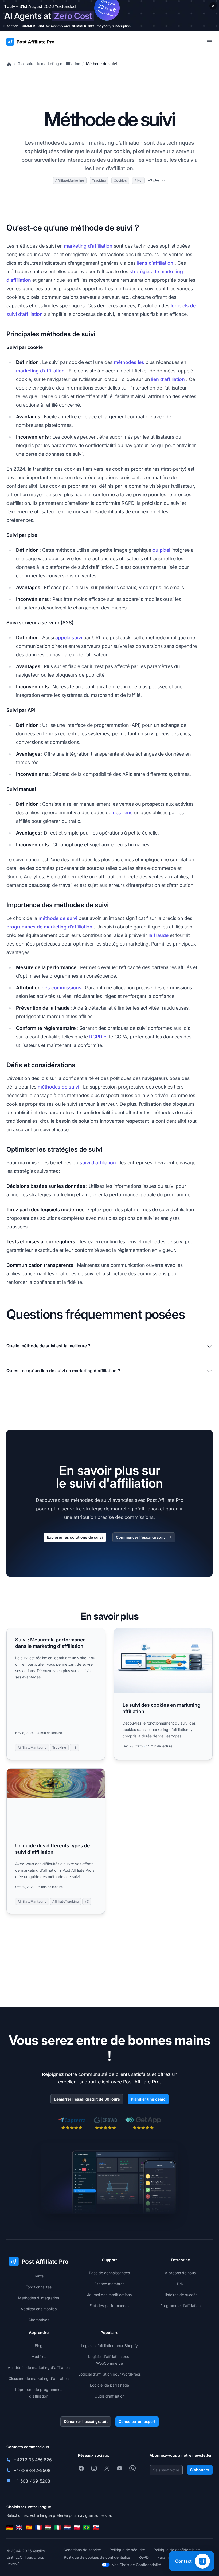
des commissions (62, 988)
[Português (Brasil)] (87, 2527)
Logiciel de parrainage (109, 2385)
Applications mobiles (39, 2309)
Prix (180, 2284)
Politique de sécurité (127, 2550)
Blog (39, 2346)
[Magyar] (48, 2527)
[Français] (38, 2527)
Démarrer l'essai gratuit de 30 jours (87, 2099)
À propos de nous (180, 2273)
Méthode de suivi (101, 64)
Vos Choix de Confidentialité (136, 2565)
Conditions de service (82, 2550)
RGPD (144, 2557)
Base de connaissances (109, 2273)
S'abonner (200, 2470)
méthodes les (129, 362)
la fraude (159, 935)
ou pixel (161, 550)
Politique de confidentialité (177, 2550)
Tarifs (39, 2276)
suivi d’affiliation (98, 1163)
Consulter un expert (137, 2421)
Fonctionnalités (39, 2287)
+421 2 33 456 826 (33, 2460)
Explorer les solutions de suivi (75, 1537)
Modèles (39, 2357)
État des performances (109, 2306)
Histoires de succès (180, 2295)
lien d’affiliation (168, 379)
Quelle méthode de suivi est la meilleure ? (48, 1346)
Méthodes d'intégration (39, 2298)
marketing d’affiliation (88, 246)
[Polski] (77, 2527)
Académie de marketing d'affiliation (39, 2367)
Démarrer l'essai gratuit (86, 2421)
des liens (123, 813)
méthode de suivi (58, 918)
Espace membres (109, 2284)
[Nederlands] (67, 2527)
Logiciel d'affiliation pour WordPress (109, 2374)
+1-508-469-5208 (32, 2481)
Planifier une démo (148, 2099)
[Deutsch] (10, 2527)
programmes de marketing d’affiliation (49, 927)
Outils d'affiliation (109, 2396)
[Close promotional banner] (213, 6)
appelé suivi (69, 638)
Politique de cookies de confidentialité (97, 2557)
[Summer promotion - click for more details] (109, 16)
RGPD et (99, 1037)
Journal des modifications (109, 2295)
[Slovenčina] (96, 2527)
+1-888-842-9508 (32, 2470)
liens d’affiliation (155, 263)
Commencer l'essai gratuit (140, 1537)
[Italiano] (58, 2527)
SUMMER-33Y (83, 26)
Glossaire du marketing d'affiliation (49, 64)
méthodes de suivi (58, 1087)
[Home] (9, 64)
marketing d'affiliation (135, 1509)
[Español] (29, 2527)
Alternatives (39, 2320)
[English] (19, 2527)
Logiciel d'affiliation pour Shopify (109, 2346)
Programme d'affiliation (180, 2306)
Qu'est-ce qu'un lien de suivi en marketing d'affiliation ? (63, 1371)
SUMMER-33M (32, 26)
